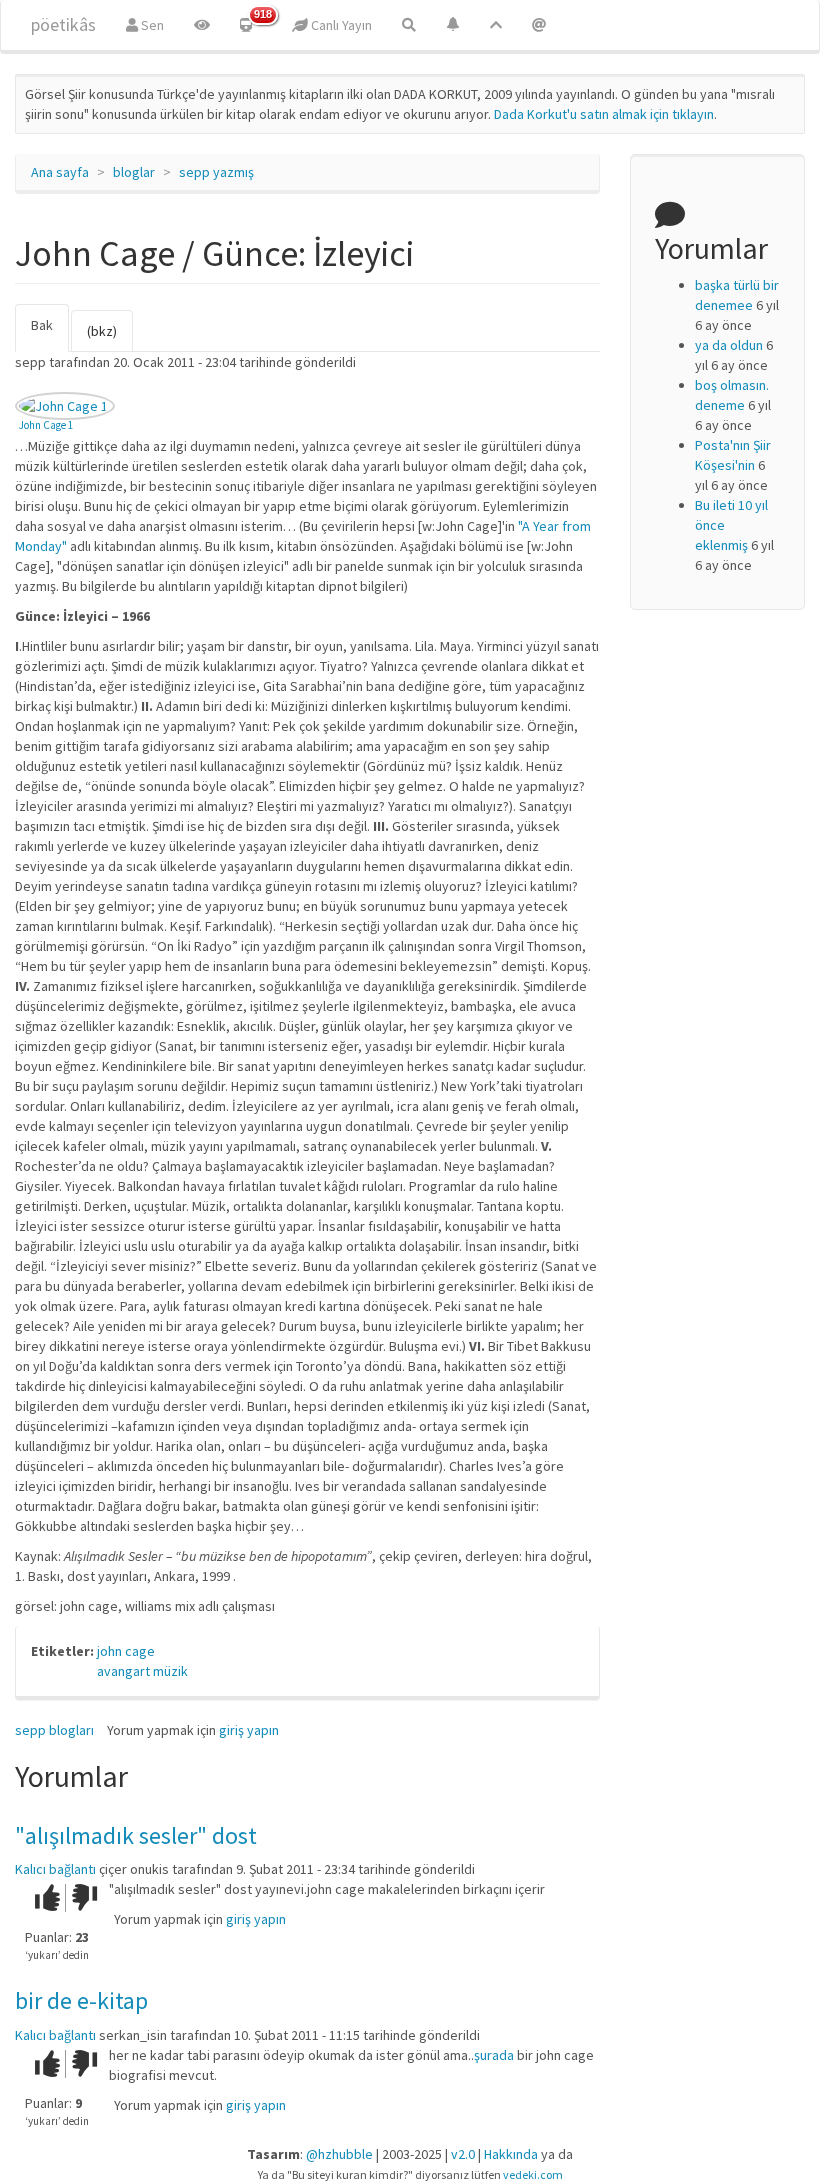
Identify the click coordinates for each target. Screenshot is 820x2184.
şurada (494, 2055)
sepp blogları (54, 1730)
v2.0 (463, 2154)
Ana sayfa (60, 172)
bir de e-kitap (81, 2000)
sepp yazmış (216, 172)
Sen (151, 25)
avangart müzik (142, 1671)
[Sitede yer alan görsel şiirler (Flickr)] (202, 25)
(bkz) (102, 331)
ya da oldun (729, 345)
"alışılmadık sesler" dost (136, 1835)
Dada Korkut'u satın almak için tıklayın (604, 114)
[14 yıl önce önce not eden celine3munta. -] (65, 406)
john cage (126, 1651)
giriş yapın (249, 1730)
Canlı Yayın (340, 25)
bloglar (134, 172)
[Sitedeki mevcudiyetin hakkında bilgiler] (539, 25)
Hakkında (511, 2154)
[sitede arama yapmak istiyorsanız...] (409, 25)
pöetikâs (63, 24)
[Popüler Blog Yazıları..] (496, 25)
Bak (50, 334)
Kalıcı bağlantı (55, 1869)
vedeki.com (533, 2174)
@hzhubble (339, 2154)
